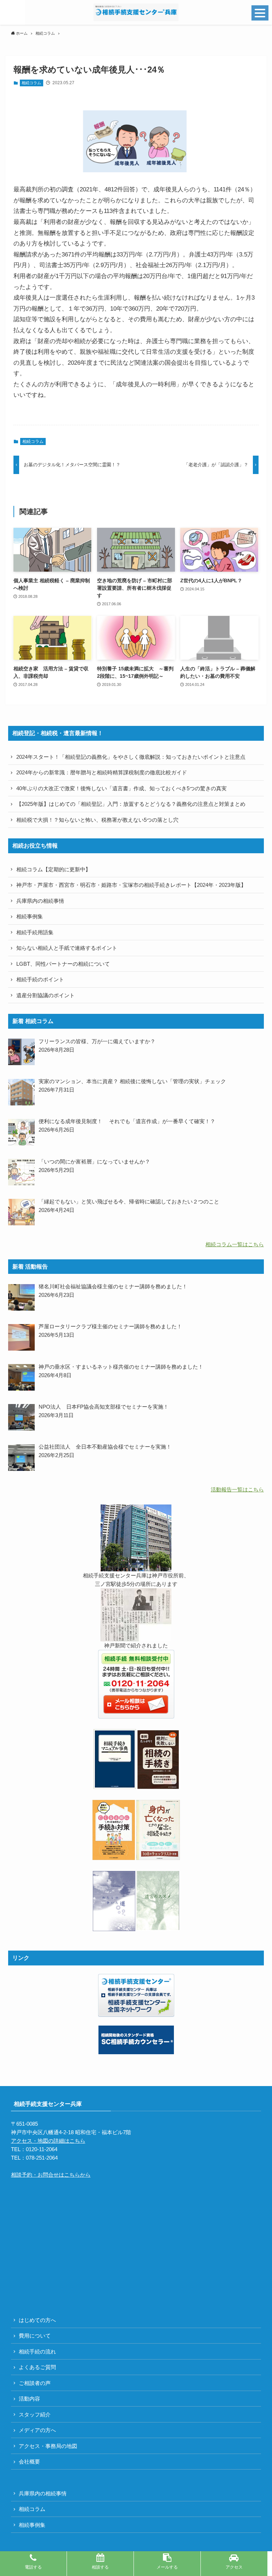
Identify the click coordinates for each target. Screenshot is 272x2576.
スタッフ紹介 (35, 2415)
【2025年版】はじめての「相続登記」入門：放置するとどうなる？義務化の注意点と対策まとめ (131, 804)
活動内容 (29, 2399)
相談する (100, 2567)
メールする (167, 2567)
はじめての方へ (37, 2320)
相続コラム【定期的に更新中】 (53, 869)
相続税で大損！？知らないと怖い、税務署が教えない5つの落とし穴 (97, 820)
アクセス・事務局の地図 (48, 2446)
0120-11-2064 (42, 2149)
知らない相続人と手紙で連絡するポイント (67, 948)
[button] (12, 12)
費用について (35, 2336)
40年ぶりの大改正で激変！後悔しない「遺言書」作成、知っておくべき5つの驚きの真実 (121, 788)
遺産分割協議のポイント (46, 995)
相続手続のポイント (40, 979)
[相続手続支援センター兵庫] (136, 12)
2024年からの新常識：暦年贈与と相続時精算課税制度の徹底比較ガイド (102, 772)
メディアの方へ (37, 2430)
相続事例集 (30, 916)
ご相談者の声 (35, 2383)
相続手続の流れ (37, 2352)
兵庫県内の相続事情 (40, 901)
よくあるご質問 (37, 2367)
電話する (33, 2567)
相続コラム (31, 83)
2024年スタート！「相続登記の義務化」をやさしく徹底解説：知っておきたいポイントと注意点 (131, 757)
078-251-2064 (42, 2158)
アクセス (234, 2567)
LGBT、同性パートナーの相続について (63, 964)
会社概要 (29, 2462)
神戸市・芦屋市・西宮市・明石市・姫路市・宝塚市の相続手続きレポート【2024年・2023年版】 (131, 885)
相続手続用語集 (35, 932)
